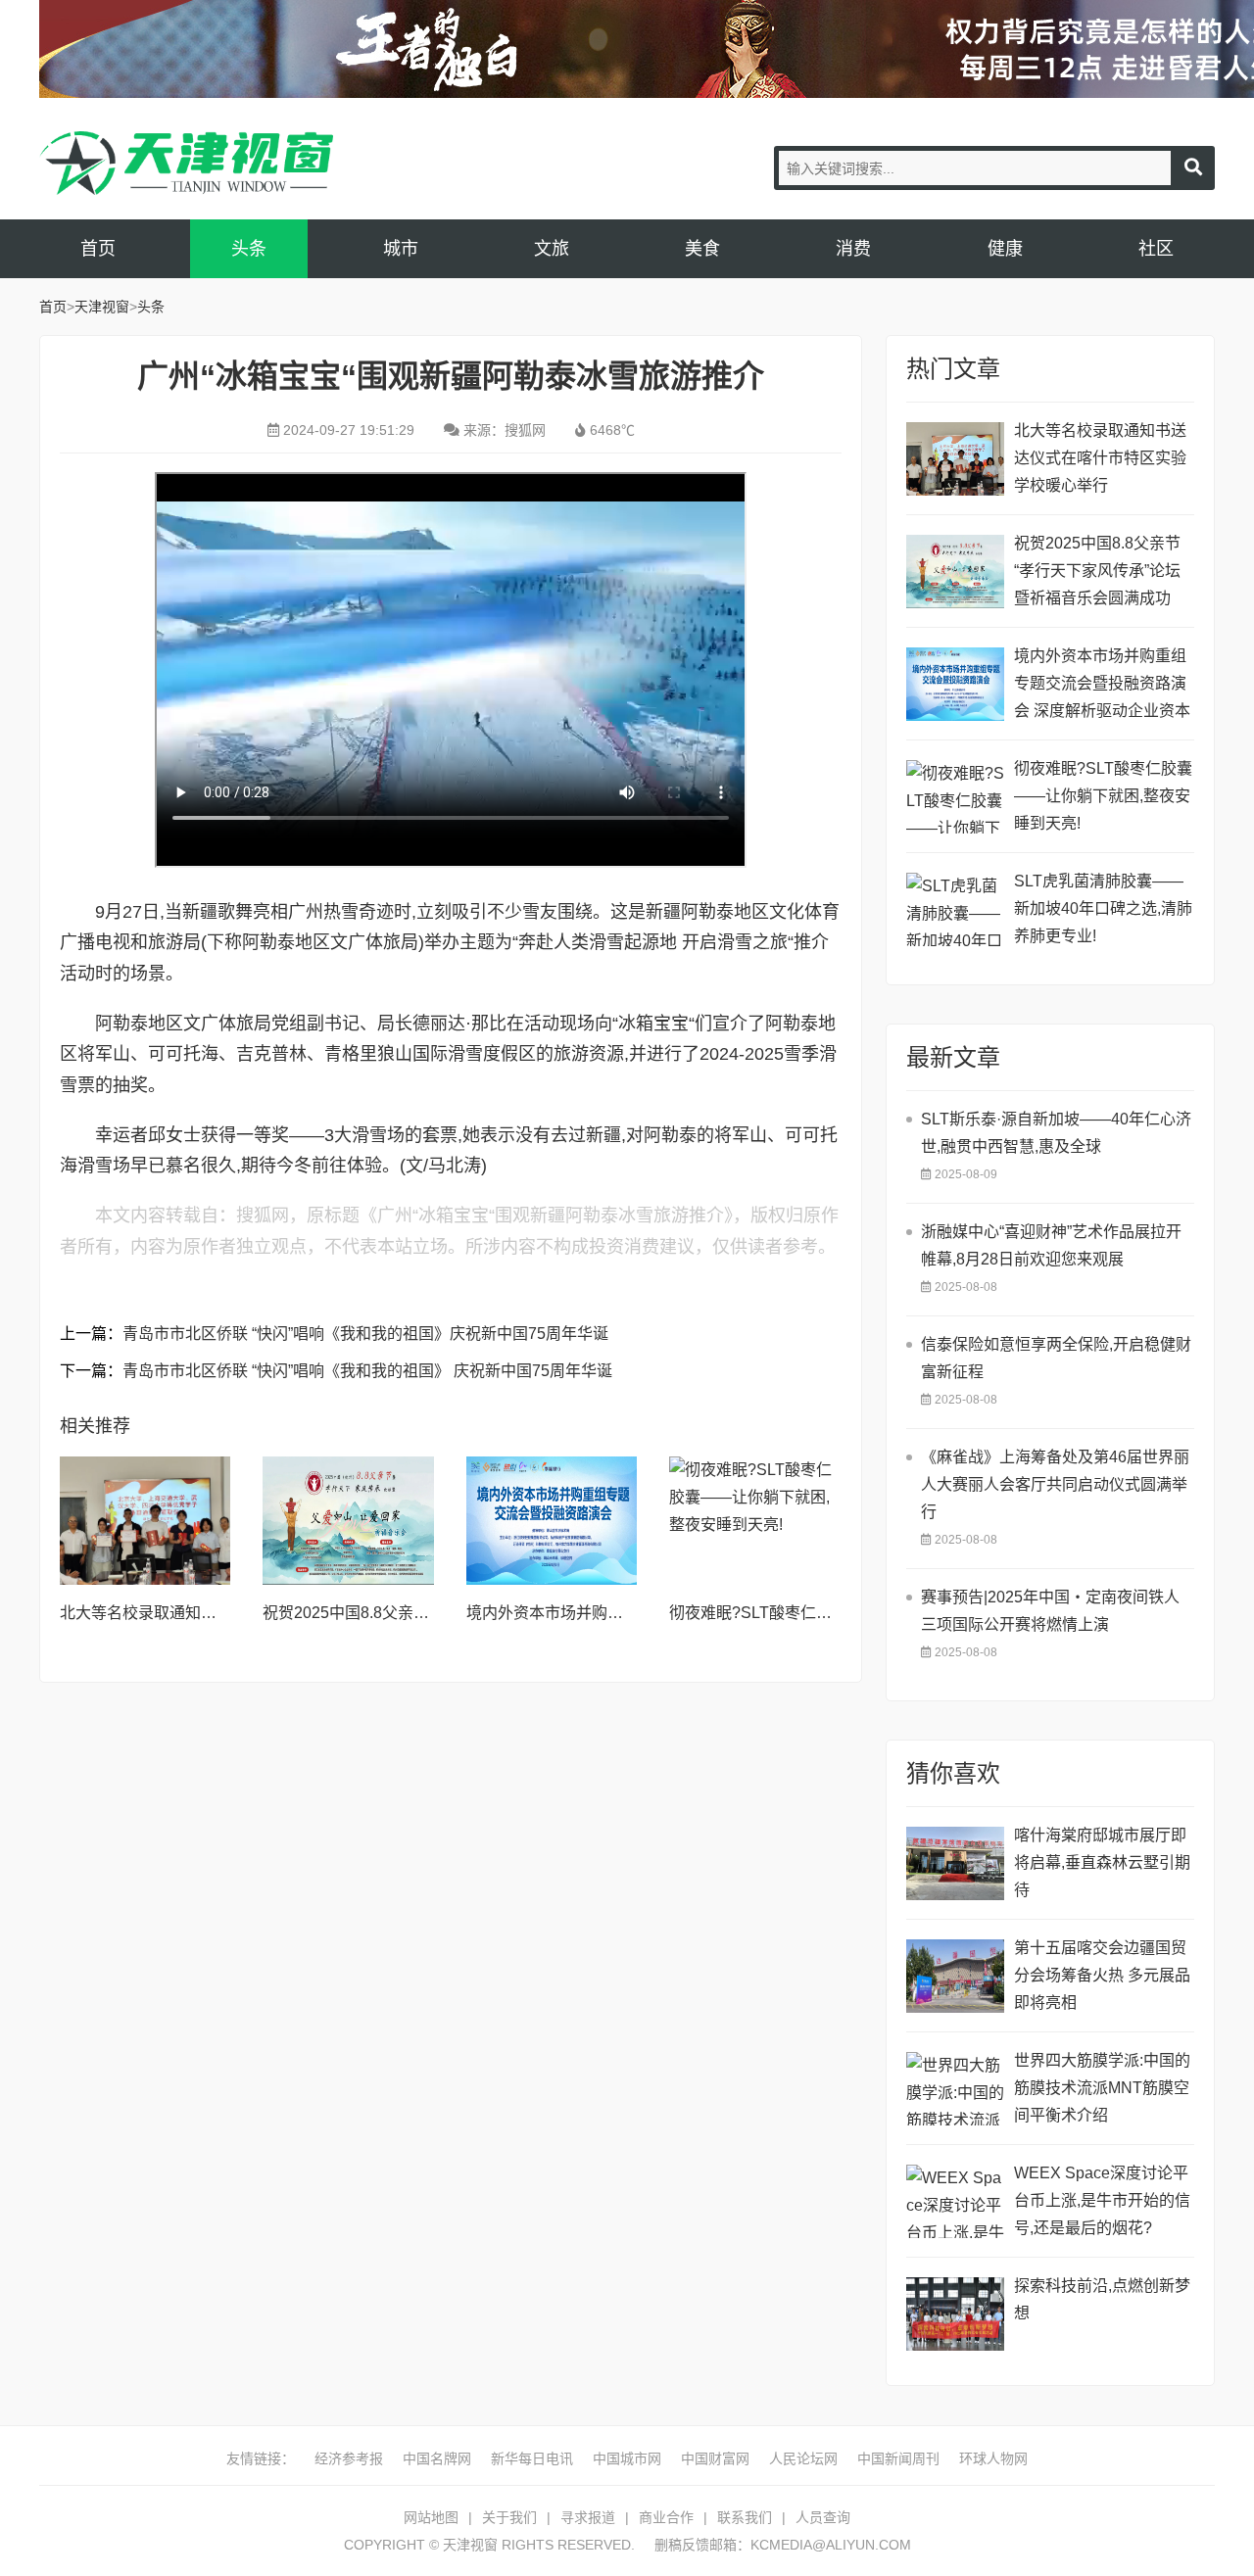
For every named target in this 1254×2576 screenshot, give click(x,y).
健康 (1005, 249)
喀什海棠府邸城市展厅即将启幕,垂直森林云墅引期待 (1102, 1862)
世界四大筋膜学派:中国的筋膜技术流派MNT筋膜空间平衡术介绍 (1102, 2088)
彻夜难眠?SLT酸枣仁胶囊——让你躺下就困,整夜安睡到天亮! (1103, 796)
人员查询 (823, 2517)
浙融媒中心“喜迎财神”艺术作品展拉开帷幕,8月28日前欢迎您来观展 (1051, 1245)
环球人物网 (993, 2458)
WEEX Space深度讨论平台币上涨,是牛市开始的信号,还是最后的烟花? (1102, 2200)
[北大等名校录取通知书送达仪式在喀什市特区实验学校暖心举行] (145, 1521)
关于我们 (509, 2517)
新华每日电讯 (532, 2458)
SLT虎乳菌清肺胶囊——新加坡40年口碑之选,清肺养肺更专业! (1103, 908)
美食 (702, 249)
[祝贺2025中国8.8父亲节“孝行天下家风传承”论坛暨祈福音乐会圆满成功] (348, 1521)
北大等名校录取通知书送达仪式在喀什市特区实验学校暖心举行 (1100, 458)
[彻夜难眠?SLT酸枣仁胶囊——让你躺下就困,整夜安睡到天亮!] (754, 1521)
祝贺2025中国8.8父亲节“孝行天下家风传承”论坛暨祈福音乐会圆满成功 (1097, 571)
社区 (1156, 249)
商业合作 (666, 2517)
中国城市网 (627, 2458)
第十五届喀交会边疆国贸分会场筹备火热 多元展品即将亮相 (1102, 1975)
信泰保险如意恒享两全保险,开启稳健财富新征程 (1056, 1358)
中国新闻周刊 (898, 2458)
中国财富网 (715, 2458)
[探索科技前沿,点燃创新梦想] (955, 2314)
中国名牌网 (437, 2458)
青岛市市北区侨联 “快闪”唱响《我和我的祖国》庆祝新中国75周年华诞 (365, 1334)
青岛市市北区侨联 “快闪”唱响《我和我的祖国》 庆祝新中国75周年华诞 (367, 1371)
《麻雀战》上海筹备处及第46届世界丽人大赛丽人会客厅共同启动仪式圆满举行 (1055, 1484)
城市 (401, 249)
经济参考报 (349, 2458)
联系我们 (745, 2517)
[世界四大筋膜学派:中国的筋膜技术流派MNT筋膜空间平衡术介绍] (955, 2089)
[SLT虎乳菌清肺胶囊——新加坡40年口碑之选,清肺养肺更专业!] (955, 909)
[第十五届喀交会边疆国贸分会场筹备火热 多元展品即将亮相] (955, 1976)
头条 (249, 249)
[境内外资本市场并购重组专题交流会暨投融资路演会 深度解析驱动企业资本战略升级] (552, 1521)
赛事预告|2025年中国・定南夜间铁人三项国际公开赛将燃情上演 (1050, 1611)
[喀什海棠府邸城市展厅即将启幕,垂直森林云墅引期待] (955, 1863)
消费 (853, 249)
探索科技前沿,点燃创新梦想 (1102, 2299)
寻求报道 (588, 2517)
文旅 (552, 249)
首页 (98, 249)
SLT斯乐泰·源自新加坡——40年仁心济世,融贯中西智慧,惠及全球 (1056, 1133)
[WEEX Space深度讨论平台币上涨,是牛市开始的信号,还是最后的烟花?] (955, 2201)
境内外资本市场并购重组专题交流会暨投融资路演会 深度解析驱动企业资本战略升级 (1102, 686)
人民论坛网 (803, 2458)
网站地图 (431, 2517)
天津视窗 (186, 163)
